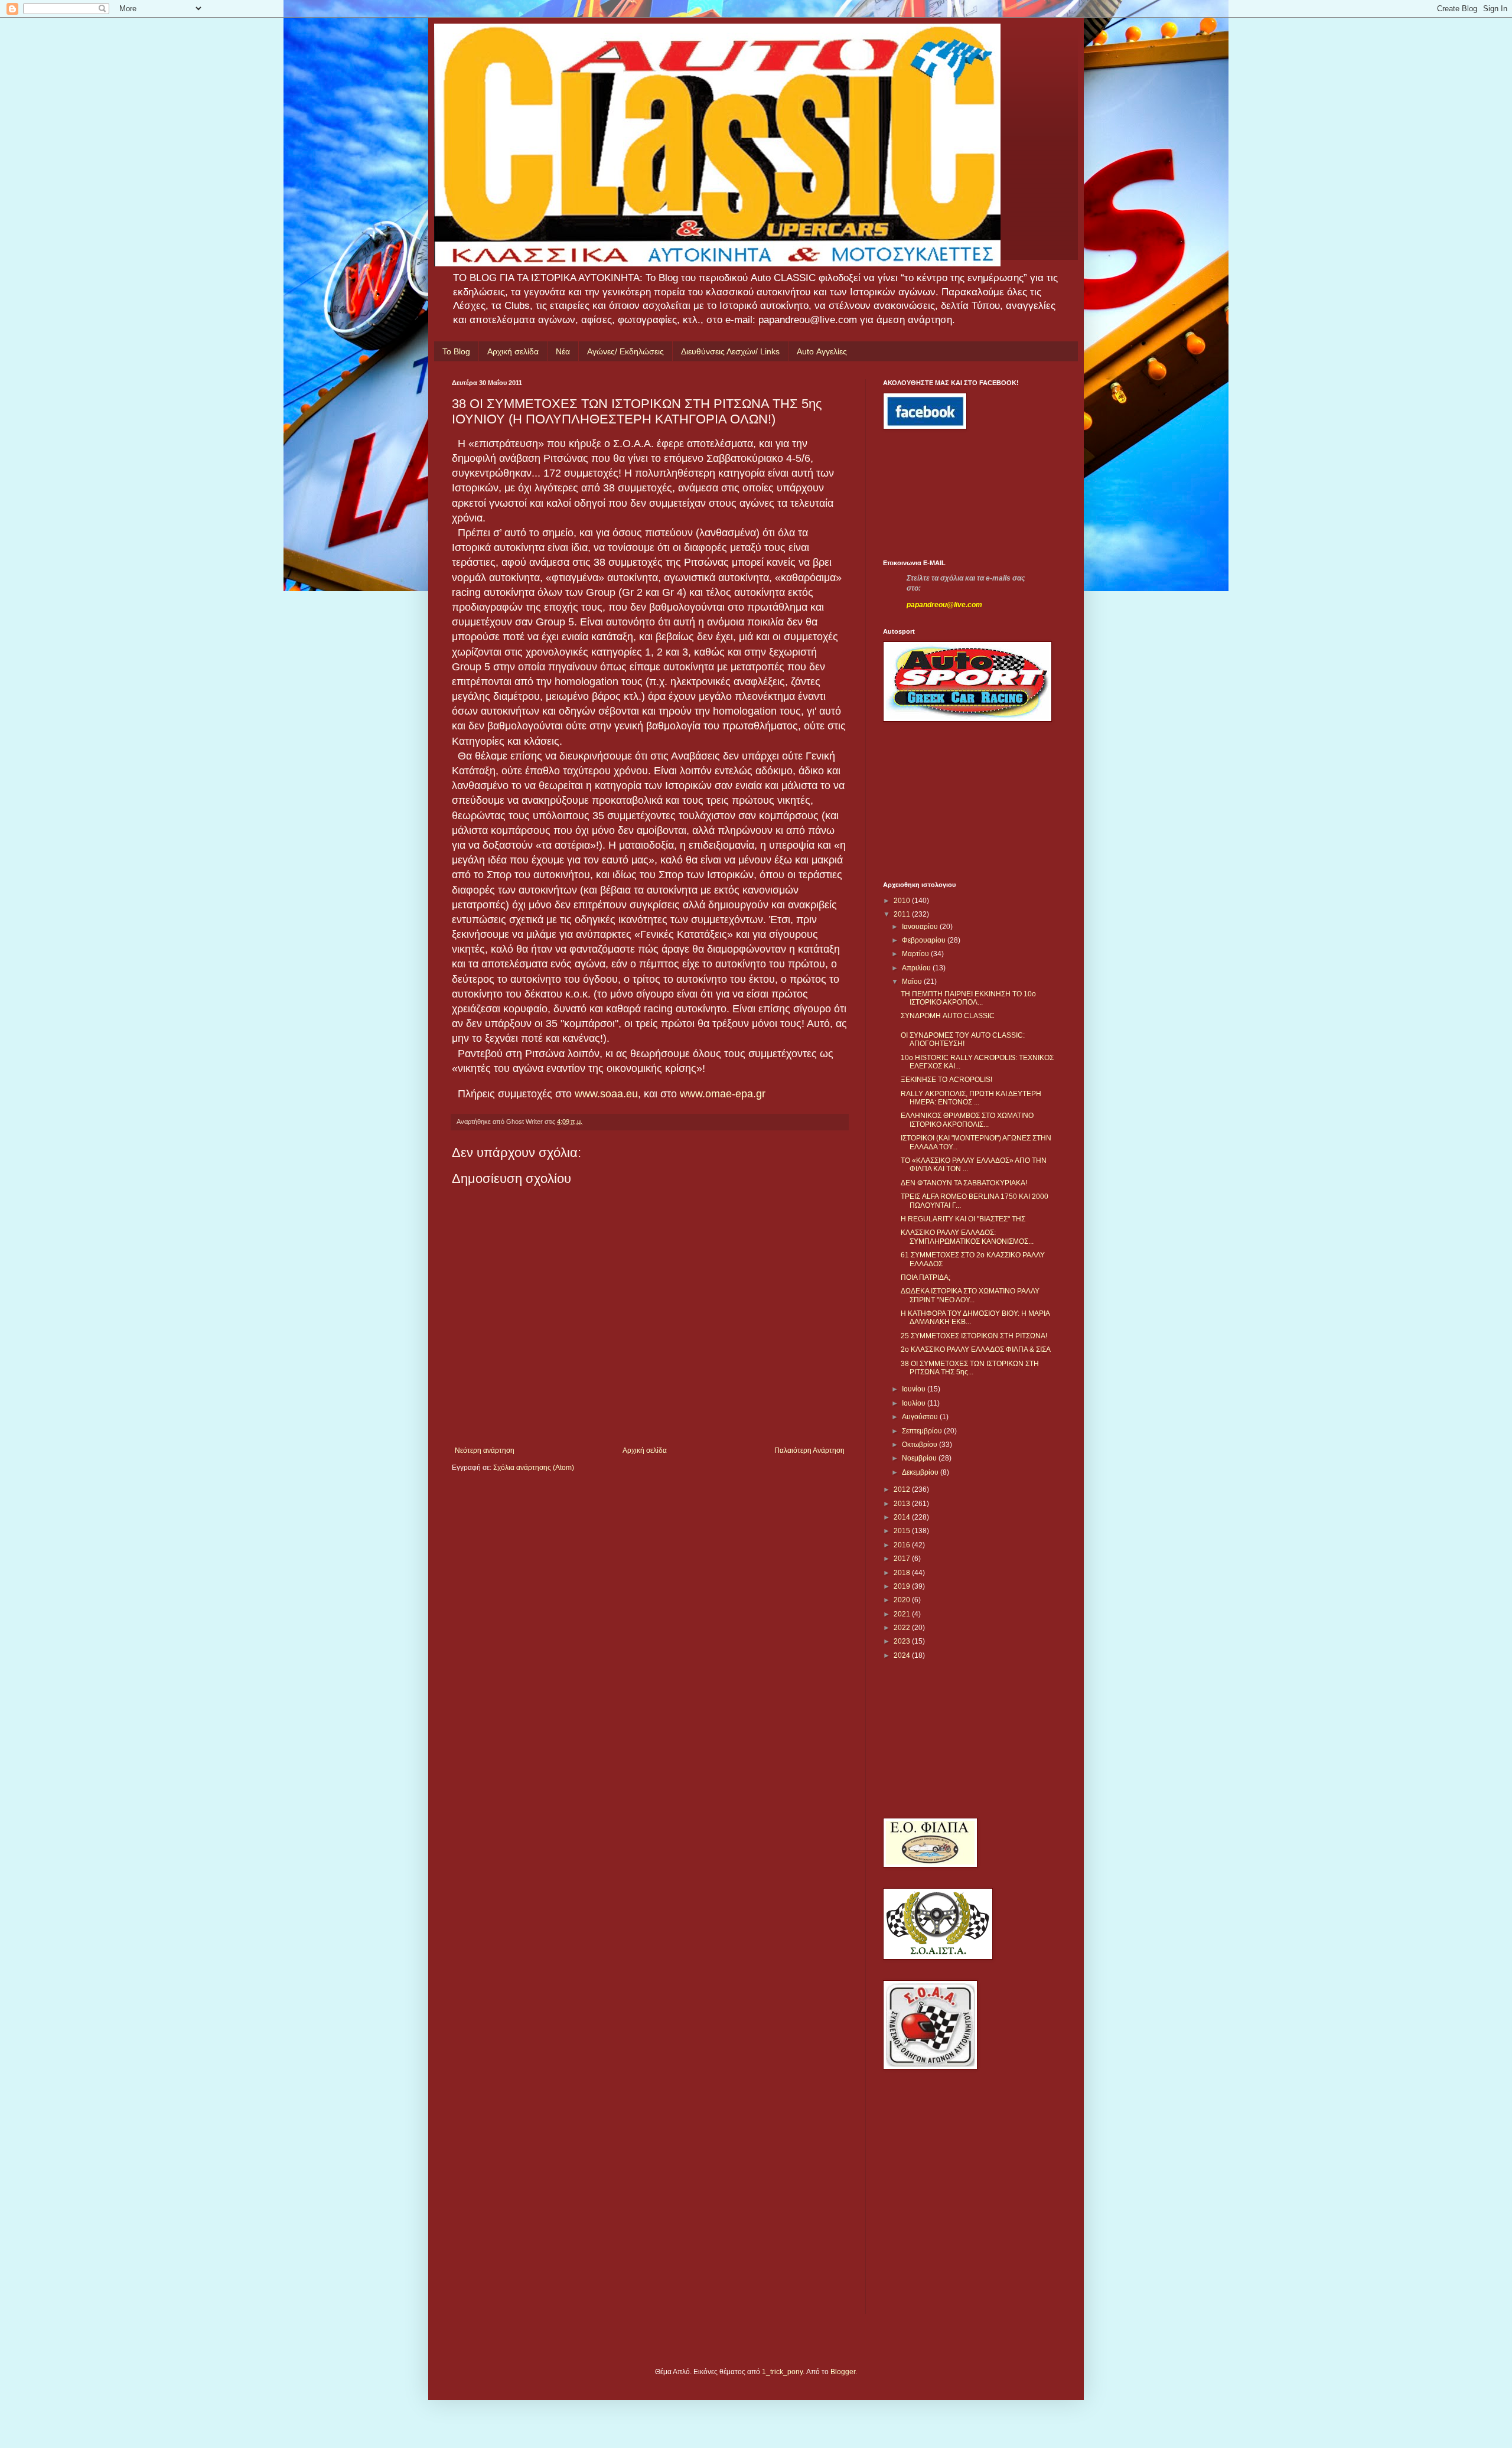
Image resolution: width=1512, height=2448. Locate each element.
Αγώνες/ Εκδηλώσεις (625, 351)
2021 (903, 1614)
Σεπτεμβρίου (923, 1431)
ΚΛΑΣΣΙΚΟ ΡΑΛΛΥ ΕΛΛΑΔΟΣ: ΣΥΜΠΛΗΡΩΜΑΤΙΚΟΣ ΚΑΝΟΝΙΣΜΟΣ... (967, 1237)
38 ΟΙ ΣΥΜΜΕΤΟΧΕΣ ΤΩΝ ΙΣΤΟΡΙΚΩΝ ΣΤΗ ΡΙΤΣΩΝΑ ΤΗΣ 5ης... (970, 1368)
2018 (903, 1573)
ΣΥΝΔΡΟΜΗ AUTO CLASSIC (948, 1016)
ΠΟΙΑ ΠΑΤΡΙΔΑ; (926, 1277)
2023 (903, 1641)
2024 (903, 1655)
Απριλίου (917, 968)
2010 (903, 901)
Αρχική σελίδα (513, 351)
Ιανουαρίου (921, 927)
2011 (903, 914)
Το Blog (456, 351)
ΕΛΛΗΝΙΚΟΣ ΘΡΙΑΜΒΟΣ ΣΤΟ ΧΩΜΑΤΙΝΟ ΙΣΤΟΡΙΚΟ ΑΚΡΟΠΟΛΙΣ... (967, 1120)
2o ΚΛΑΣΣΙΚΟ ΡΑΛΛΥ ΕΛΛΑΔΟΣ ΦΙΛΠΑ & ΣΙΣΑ (976, 1350)
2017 (903, 1559)
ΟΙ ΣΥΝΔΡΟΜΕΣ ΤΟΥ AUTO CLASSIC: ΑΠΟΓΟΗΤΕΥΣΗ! (963, 1039)
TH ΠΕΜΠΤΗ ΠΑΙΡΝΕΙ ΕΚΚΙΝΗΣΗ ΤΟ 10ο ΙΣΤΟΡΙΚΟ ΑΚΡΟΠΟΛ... (968, 998)
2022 (903, 1628)
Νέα (563, 351)
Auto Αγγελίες (822, 351)
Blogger (843, 2372)
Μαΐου (913, 982)
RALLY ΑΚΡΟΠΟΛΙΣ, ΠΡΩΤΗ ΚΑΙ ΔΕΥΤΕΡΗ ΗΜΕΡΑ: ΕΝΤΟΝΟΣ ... (971, 1098)
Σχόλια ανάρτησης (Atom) (534, 1468)
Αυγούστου (921, 1417)
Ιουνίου (915, 1389)
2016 (903, 1545)
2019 (903, 1586)
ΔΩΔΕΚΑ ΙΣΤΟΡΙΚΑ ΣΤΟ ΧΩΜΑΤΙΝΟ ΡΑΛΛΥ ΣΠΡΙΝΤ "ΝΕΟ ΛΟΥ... (970, 1295)
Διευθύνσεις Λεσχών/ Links (730, 351)
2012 (903, 1489)
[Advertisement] (936, 494)
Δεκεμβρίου (921, 1472)
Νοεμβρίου (920, 1458)
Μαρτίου (916, 954)
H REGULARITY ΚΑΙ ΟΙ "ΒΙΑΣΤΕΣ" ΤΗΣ (963, 1219)
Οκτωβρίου (920, 1445)
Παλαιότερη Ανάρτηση (809, 1450)
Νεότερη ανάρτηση (485, 1450)
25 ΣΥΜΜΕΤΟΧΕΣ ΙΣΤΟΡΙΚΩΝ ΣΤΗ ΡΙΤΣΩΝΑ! (974, 1336)
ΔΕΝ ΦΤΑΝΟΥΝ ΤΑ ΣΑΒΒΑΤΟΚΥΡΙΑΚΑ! (964, 1183)
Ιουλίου (915, 1403)
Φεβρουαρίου (925, 940)
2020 (903, 1600)
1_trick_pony (782, 2372)
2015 (903, 1531)
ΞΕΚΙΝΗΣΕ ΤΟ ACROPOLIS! (946, 1080)
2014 (903, 1517)
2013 (903, 1504)
